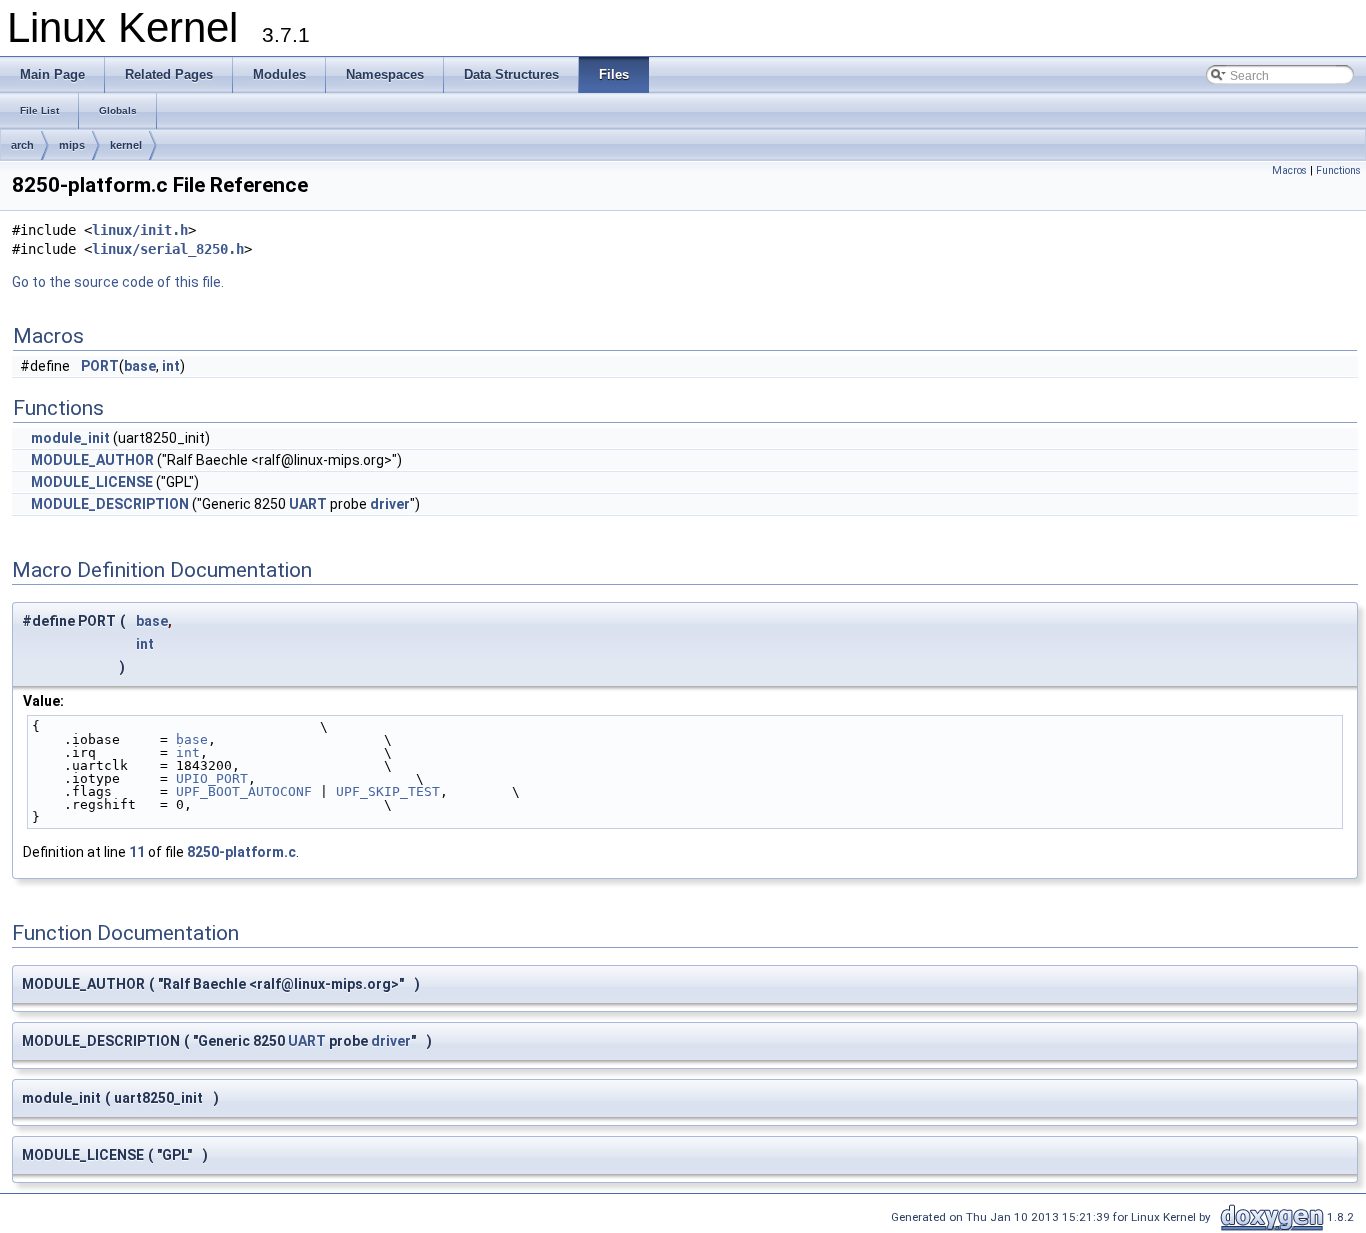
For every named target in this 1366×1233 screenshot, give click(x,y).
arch (22, 145)
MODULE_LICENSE (92, 482)
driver (390, 504)
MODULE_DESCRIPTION (110, 504)
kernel (126, 145)
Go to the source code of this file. (118, 282)
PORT (100, 366)
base (140, 366)
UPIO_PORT (212, 778)
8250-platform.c (241, 852)
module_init (70, 438)
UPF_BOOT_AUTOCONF (244, 791)
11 (137, 852)
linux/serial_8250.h (168, 249)
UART (308, 504)
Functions (1338, 170)
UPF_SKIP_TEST (388, 791)
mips (72, 145)
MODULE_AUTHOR (92, 460)
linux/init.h (140, 230)
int (171, 366)
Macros (1289, 170)
